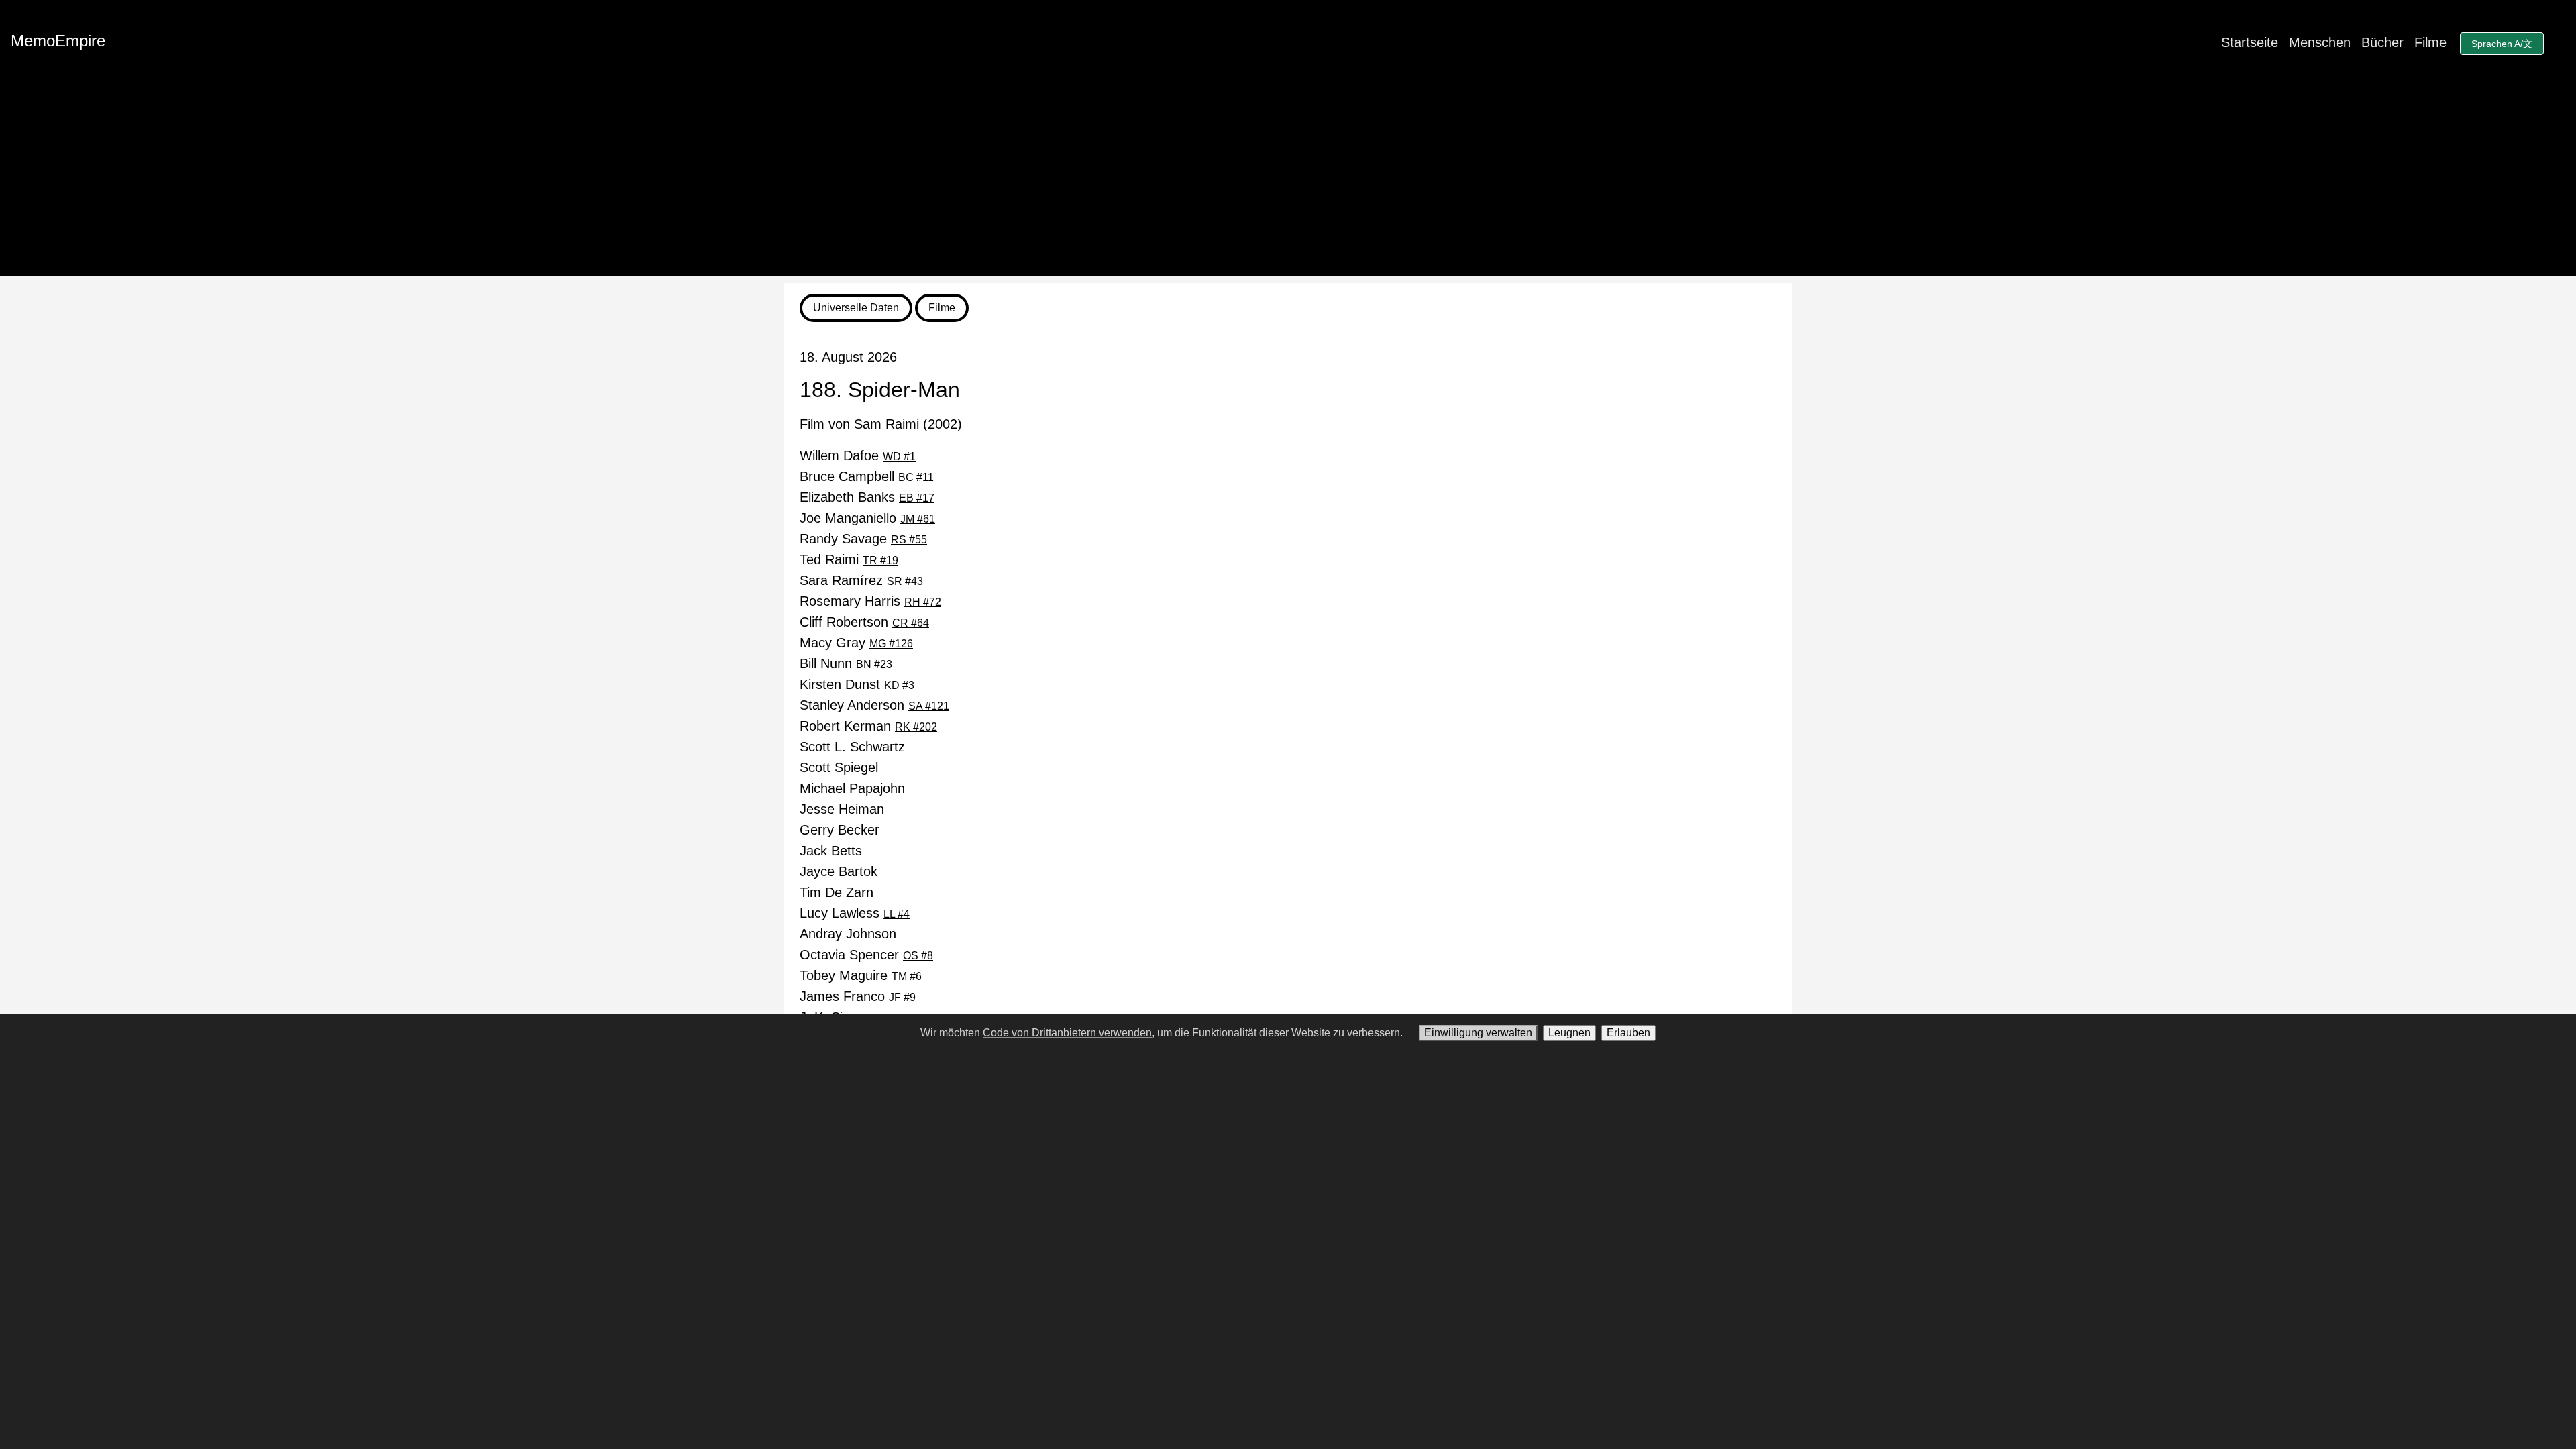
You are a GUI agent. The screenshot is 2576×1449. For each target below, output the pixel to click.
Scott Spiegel (839, 767)
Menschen (2320, 42)
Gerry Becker (840, 830)
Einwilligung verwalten (1478, 1033)
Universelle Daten (856, 308)
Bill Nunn (846, 663)
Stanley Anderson (874, 705)
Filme (2430, 42)
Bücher (2382, 42)
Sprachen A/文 (2502, 44)
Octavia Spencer (866, 955)
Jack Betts (831, 851)
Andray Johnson (848, 934)
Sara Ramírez (861, 580)
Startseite (2250, 42)
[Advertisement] (1288, 182)
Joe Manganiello (867, 518)
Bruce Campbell (867, 476)
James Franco (858, 996)
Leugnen (1569, 1033)
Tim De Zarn (837, 892)
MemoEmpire (58, 41)
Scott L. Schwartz (852, 747)
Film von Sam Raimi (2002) (881, 424)
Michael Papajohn (852, 788)
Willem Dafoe (858, 455)
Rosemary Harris (870, 601)
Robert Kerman (868, 726)
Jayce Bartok (839, 871)
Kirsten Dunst (857, 684)
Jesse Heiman (842, 809)
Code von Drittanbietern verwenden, (1069, 1033)
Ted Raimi (849, 559)
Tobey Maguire (861, 975)
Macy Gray (856, 643)
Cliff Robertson (864, 622)
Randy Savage (863, 539)
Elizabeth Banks (867, 497)
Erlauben (1628, 1033)
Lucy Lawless (855, 913)
